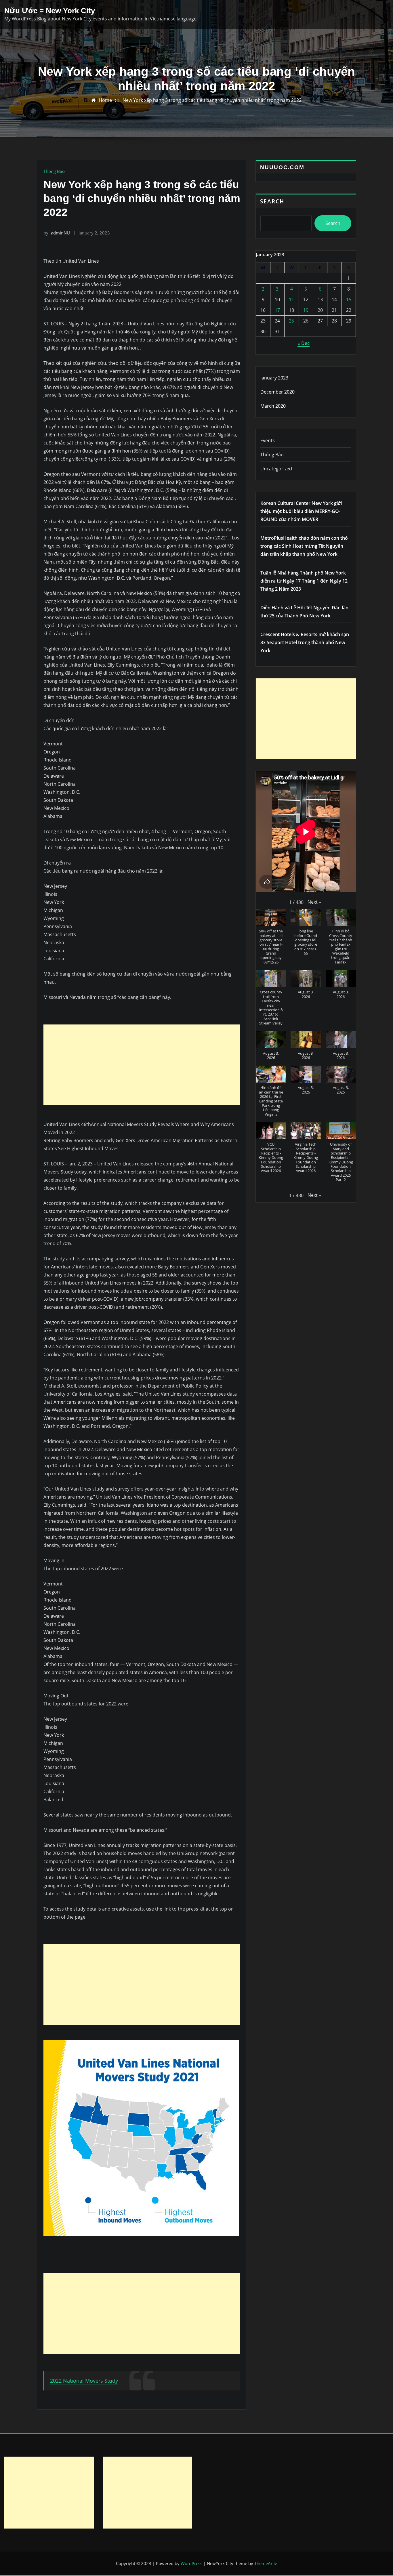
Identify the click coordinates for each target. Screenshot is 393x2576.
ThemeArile (266, 2563)
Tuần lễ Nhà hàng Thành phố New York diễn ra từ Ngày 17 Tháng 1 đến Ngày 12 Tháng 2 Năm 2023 (304, 581)
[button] (314, 902)
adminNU (57, 233)
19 (306, 310)
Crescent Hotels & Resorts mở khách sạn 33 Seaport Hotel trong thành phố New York (305, 642)
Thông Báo (54, 171)
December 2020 (277, 392)
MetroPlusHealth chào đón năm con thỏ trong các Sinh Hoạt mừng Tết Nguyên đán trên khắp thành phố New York (304, 546)
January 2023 (274, 378)
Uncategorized (276, 469)
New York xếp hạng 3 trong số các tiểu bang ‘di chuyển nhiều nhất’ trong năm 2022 (212, 100)
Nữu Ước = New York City (50, 11)
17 (277, 310)
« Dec (304, 343)
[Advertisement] (144, 1065)
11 (291, 299)
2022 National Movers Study (84, 2381)
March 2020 (273, 406)
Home (105, 100)
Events (268, 440)
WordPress (191, 2563)
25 (291, 321)
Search (272, 201)
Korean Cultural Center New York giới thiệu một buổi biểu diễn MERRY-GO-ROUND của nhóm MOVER (301, 511)
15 (349, 299)
